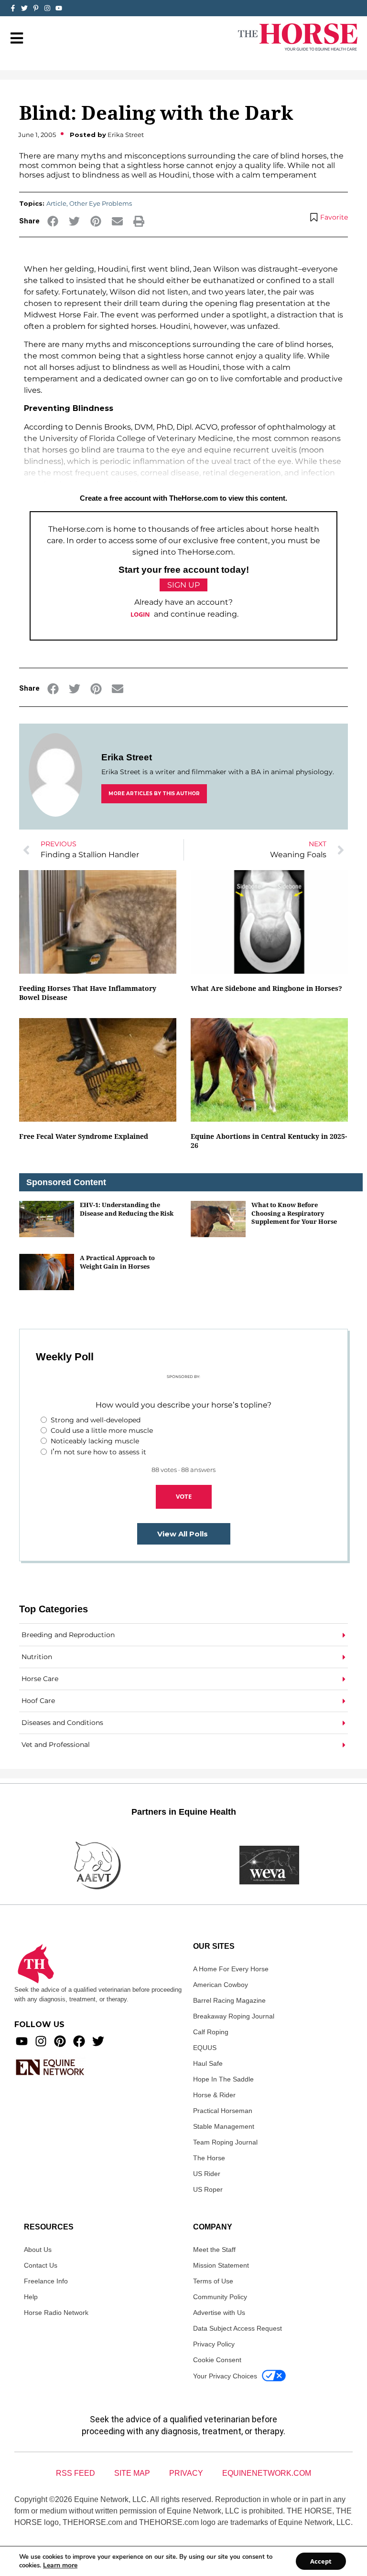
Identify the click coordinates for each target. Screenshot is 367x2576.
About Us (38, 2250)
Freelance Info (46, 2281)
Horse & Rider (214, 2095)
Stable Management (224, 2126)
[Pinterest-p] (36, 8)
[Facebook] (79, 2041)
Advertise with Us (219, 2313)
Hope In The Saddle (223, 2079)
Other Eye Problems (101, 203)
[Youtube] (22, 2041)
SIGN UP (183, 585)
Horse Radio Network (56, 2313)
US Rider (207, 2174)
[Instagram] (47, 8)
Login (140, 614)
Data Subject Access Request (237, 2328)
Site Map (132, 2473)
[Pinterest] (60, 2041)
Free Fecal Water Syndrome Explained (84, 1136)
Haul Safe (208, 2063)
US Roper (208, 2189)
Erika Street (127, 757)
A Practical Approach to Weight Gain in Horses (117, 1262)
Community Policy (220, 2297)
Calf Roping (211, 2032)
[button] (53, 221)
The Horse (209, 2158)
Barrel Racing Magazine (229, 2000)
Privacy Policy (214, 2344)
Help (31, 2297)
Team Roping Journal (225, 2142)
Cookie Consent (217, 2360)
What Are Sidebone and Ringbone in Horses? (266, 988)
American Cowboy (221, 1985)
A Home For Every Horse (231, 1969)
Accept (321, 2561)
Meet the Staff (214, 2250)
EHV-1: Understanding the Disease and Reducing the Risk (127, 1209)
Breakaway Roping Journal (234, 2016)
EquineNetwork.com (267, 2473)
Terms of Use (213, 2281)
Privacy (186, 2473)
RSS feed (76, 2473)
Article (56, 203)
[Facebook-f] (13, 8)
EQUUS (205, 2048)
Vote (184, 1496)
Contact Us (41, 2265)
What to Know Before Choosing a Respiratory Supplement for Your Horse (294, 1213)
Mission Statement (221, 2265)
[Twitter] (24, 8)
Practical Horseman (223, 2111)
